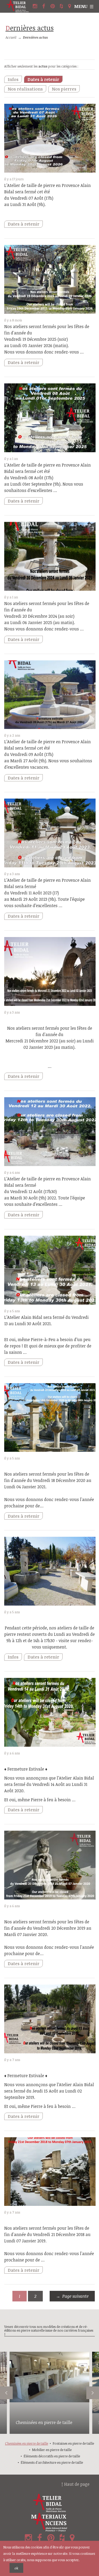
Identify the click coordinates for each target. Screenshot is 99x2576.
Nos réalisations (25, 89)
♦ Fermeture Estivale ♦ (26, 1769)
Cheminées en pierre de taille (44, 2422)
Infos (13, 79)
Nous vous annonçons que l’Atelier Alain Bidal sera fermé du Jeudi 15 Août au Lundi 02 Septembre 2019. (49, 2091)
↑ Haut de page (76, 2484)
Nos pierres (64, 89)
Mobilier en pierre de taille (52, 2450)
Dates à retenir (43, 79)
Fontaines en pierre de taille (73, 2443)
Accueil (11, 37)
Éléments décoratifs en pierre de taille (52, 2456)
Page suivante (75, 2296)
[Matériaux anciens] (49, 2522)
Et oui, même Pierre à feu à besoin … (40, 1800)
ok (16, 2568)
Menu (81, 6)
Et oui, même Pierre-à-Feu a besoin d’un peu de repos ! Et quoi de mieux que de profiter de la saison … (48, 1346)
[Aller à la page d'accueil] (18, 6)
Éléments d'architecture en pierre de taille (52, 2462)
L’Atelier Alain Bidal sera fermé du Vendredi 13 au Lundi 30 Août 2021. (46, 1320)
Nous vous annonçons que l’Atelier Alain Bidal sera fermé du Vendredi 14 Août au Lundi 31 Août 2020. (49, 1784)
